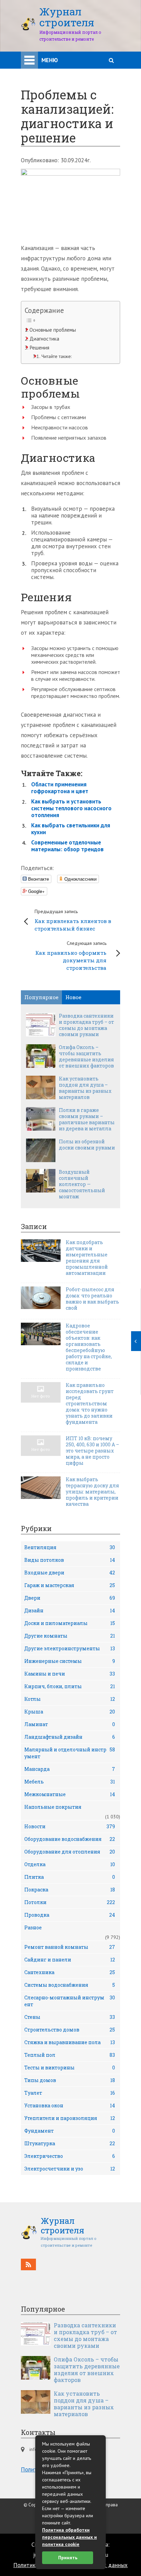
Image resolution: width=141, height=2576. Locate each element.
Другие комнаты (70, 1636)
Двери (70, 1598)
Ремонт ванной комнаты (70, 1947)
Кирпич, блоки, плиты (70, 1686)
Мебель (70, 1782)
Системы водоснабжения (70, 1985)
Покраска (70, 1890)
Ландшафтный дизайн (70, 1737)
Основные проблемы (53, 330)
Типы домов (70, 2080)
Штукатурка (70, 2143)
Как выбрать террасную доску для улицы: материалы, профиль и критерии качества (92, 1492)
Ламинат (70, 1724)
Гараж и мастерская (70, 1585)
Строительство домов (70, 2030)
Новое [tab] (73, 997)
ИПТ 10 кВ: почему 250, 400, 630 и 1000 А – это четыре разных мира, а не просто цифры (92, 1451)
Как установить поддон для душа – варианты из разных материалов (85, 1088)
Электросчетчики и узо (70, 2169)
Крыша (70, 1712)
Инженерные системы (70, 1661)
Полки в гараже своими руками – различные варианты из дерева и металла (87, 1119)
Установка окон (70, 2105)
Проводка (70, 1915)
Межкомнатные (70, 1794)
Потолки (70, 1902)
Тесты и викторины (70, 2068)
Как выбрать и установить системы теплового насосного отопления (71, 808)
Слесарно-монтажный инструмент (70, 2001)
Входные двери (70, 1573)
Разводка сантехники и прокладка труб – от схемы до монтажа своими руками (86, 1025)
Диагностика (44, 339)
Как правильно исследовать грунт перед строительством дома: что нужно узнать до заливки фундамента (90, 1404)
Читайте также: (56, 356)
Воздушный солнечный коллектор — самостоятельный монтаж (82, 1184)
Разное (33, 1927)
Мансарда (70, 1769)
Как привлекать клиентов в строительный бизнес (73, 920)
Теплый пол (70, 2055)
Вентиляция (70, 1547)
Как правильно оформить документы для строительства (71, 956)
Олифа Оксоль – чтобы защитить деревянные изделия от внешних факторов (86, 1057)
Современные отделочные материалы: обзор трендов (67, 846)
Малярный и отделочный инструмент (70, 1753)
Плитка (70, 1877)
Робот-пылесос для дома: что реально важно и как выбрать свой (92, 1299)
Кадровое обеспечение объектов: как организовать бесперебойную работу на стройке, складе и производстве (89, 1347)
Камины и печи (70, 1674)
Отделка (70, 1864)
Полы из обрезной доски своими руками (87, 1145)
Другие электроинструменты (70, 1648)
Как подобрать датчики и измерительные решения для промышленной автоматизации (87, 1258)
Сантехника (70, 1972)
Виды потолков (70, 1560)
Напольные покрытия (53, 1807)
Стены (70, 2017)
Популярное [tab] (41, 997)
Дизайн (70, 1610)
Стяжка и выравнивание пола (70, 2042)
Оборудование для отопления (70, 1852)
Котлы (70, 1699)
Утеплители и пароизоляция (70, 2118)
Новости (70, 1826)
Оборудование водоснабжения (70, 1839)
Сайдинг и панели (70, 1960)
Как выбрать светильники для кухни (71, 829)
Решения (39, 347)
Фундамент (70, 2131)
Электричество (70, 2156)
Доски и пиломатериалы (70, 1623)
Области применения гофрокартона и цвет (60, 788)
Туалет (70, 2093)
